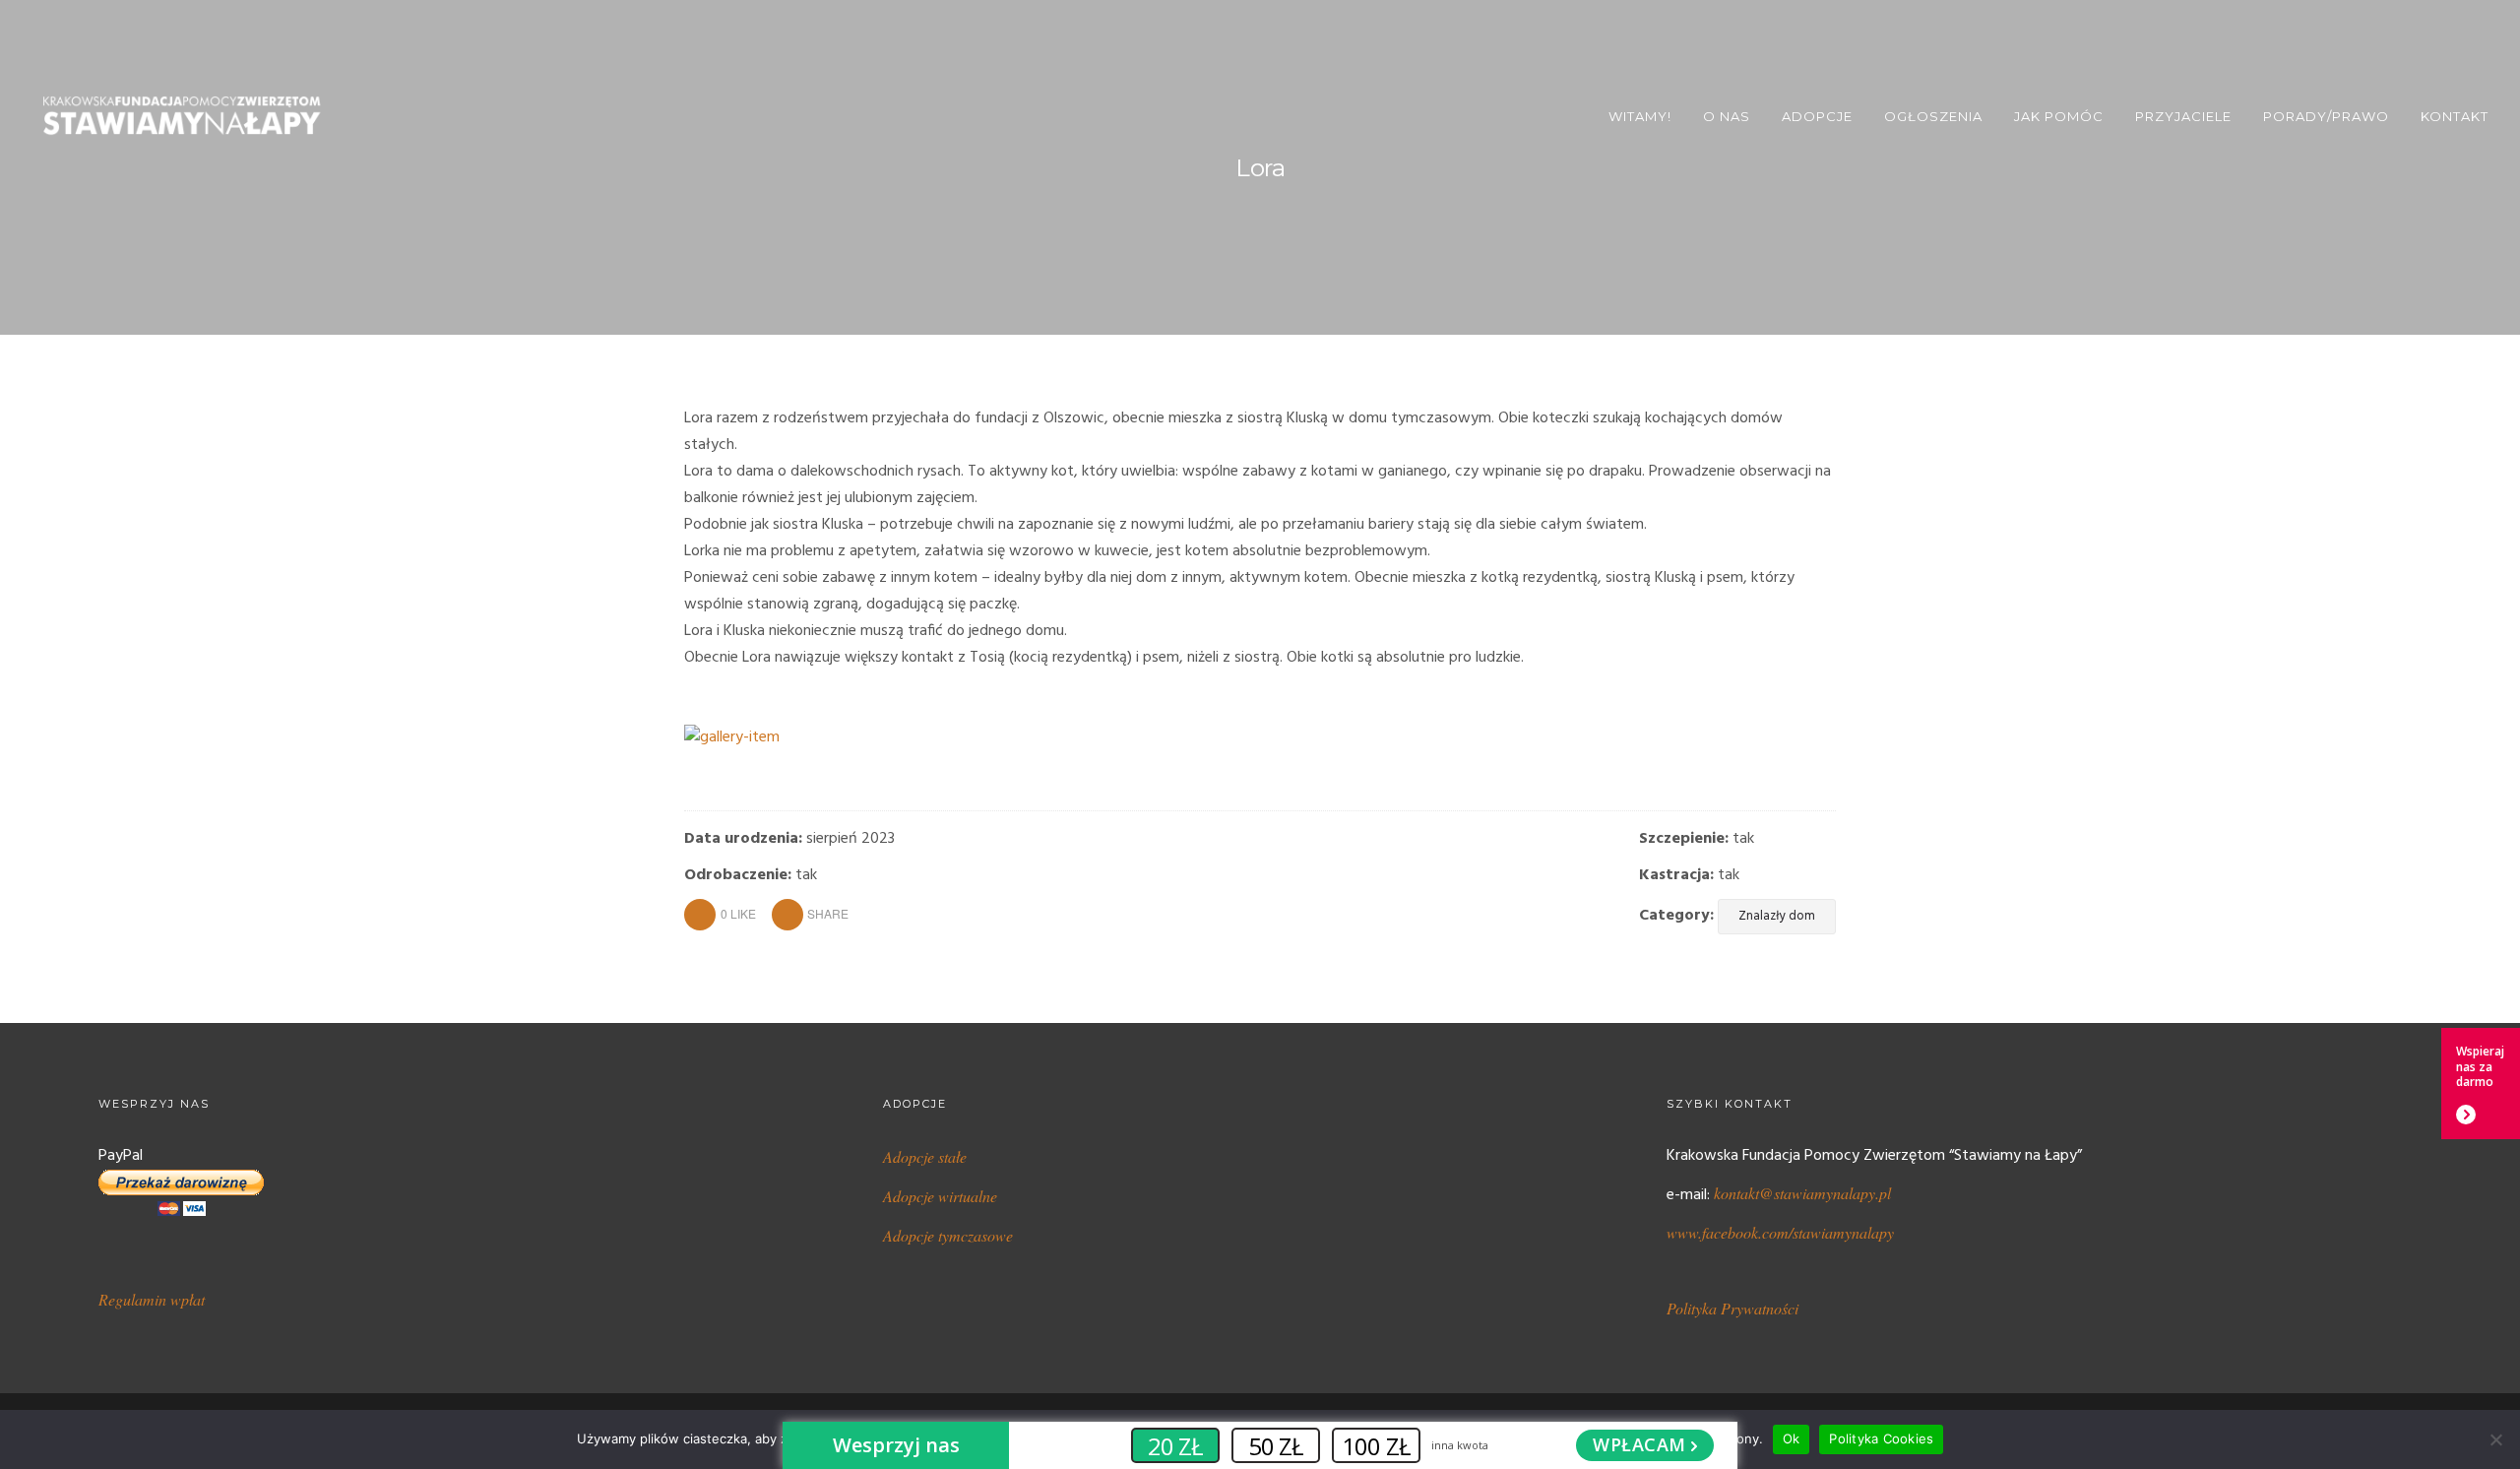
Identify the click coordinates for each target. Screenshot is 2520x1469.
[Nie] (2495, 1439)
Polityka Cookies (1881, 1438)
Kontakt (2455, 116)
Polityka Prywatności (1732, 1308)
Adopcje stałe (925, 1156)
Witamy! (1640, 116)
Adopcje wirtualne (940, 1196)
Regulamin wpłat (152, 1299)
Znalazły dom (1777, 916)
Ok (1792, 1438)
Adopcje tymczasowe (948, 1235)
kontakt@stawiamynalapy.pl (1802, 1193)
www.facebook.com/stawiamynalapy (1780, 1232)
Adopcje (1817, 116)
